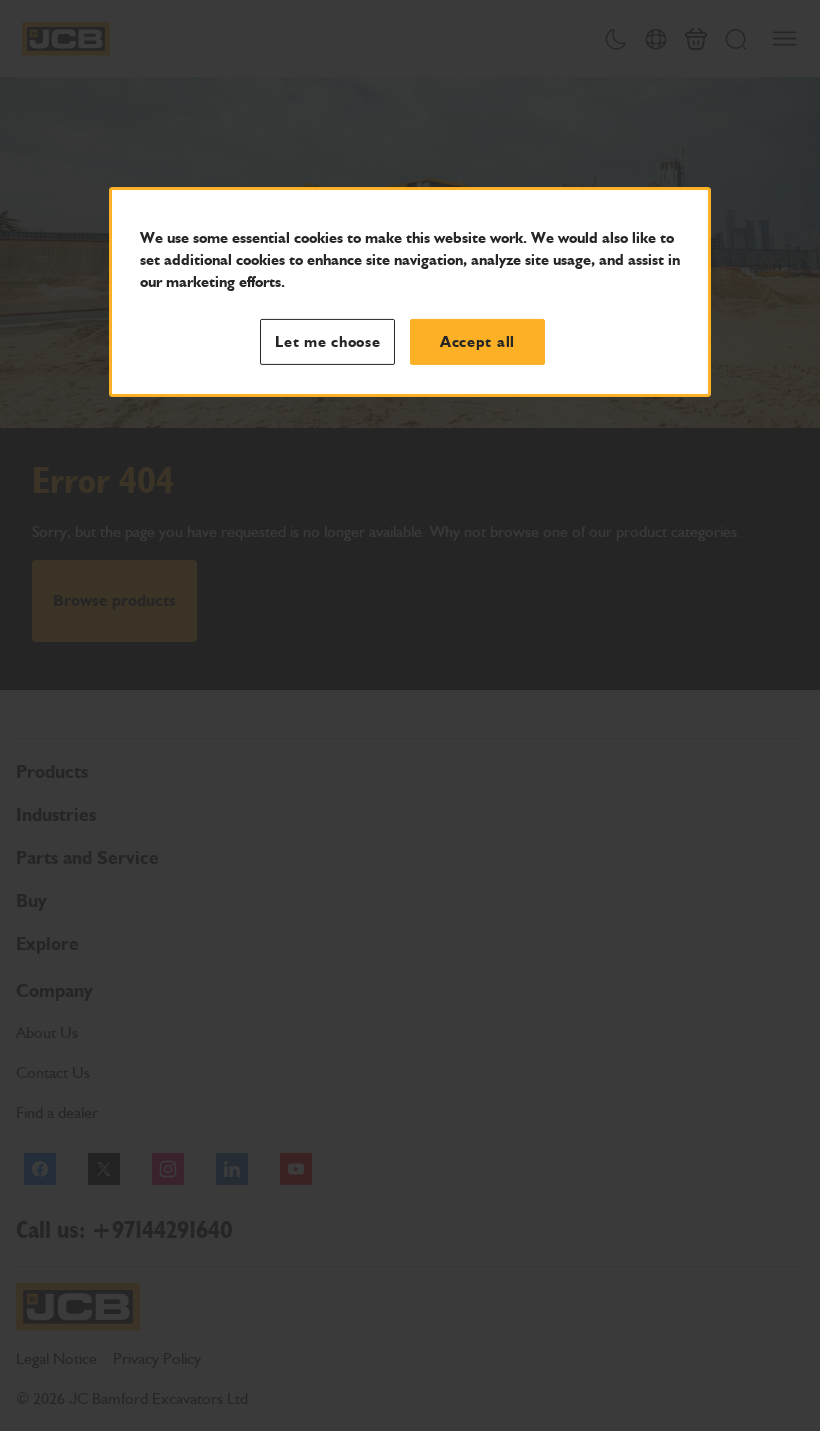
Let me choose (328, 341)
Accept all (477, 341)
